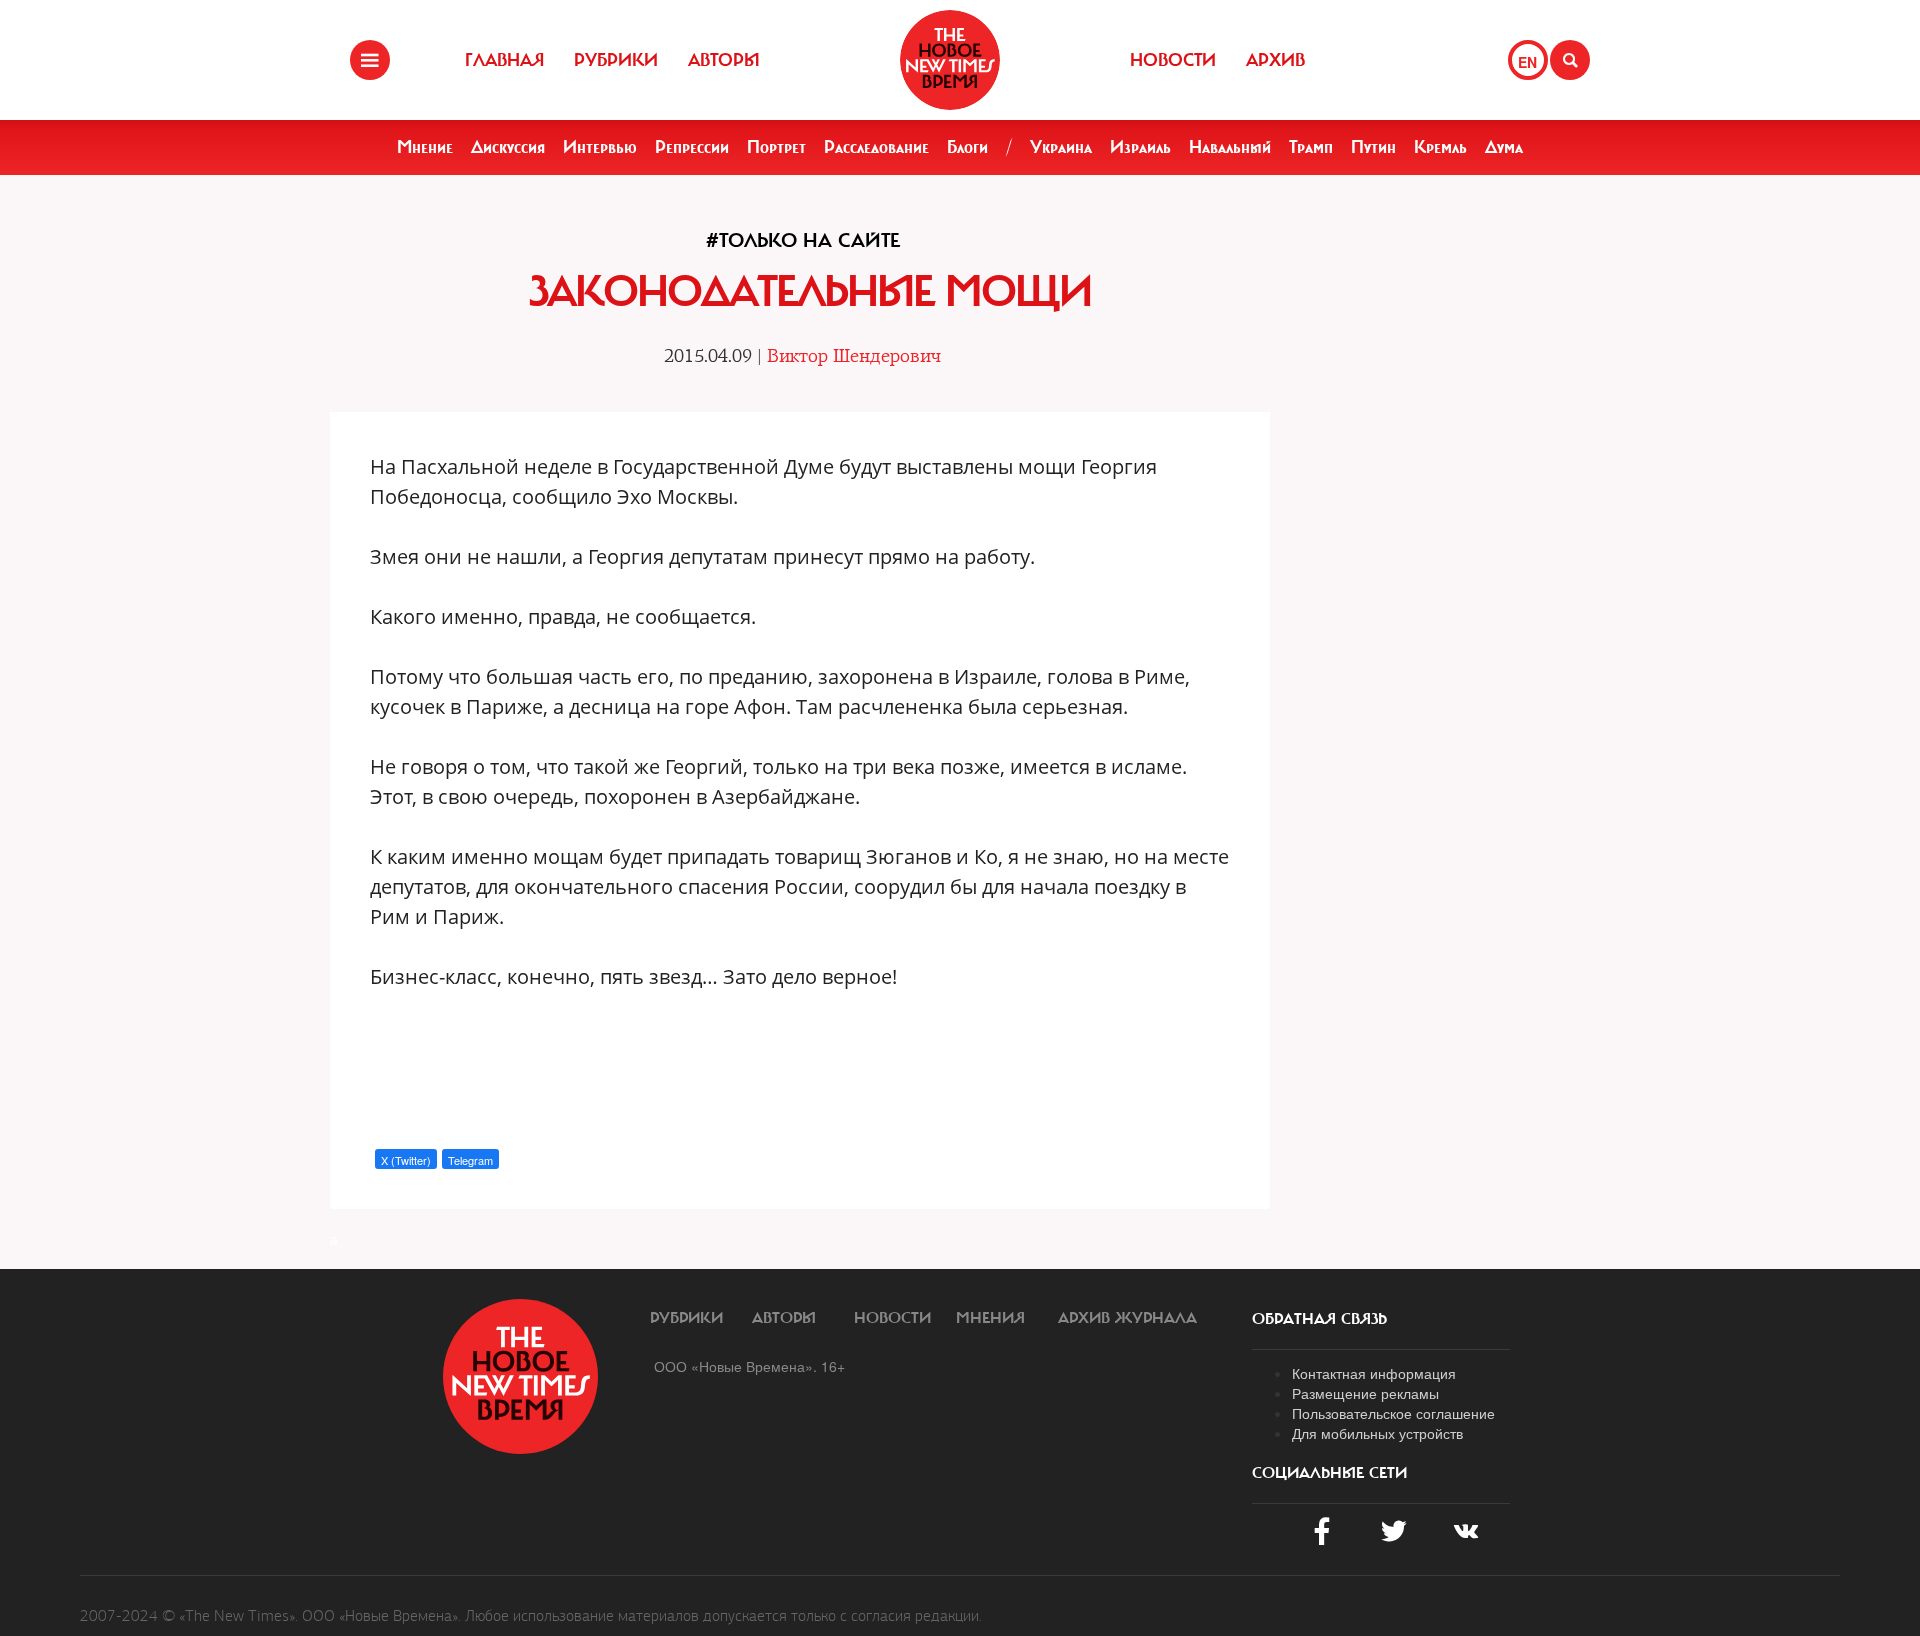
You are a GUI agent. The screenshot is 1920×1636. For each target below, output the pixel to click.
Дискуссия (508, 147)
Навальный (1230, 147)
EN (1527, 62)
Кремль (1440, 147)
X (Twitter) (406, 1160)
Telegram (470, 1160)
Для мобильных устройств (1377, 1433)
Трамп (1311, 147)
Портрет (776, 147)
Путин (1373, 147)
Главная (504, 60)
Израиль (1140, 147)
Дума (1504, 147)
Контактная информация (1374, 1373)
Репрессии (692, 147)
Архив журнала (1127, 1318)
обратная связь (1319, 1319)
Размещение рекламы (1365, 1393)
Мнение (425, 147)
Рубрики (616, 60)
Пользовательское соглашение (1393, 1413)
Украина (1061, 147)
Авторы (724, 60)
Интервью (600, 147)
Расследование (876, 147)
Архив (1275, 60)
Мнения (990, 1318)
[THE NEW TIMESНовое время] (950, 60)
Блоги (967, 147)
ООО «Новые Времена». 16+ (749, 1366)
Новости (1173, 60)
